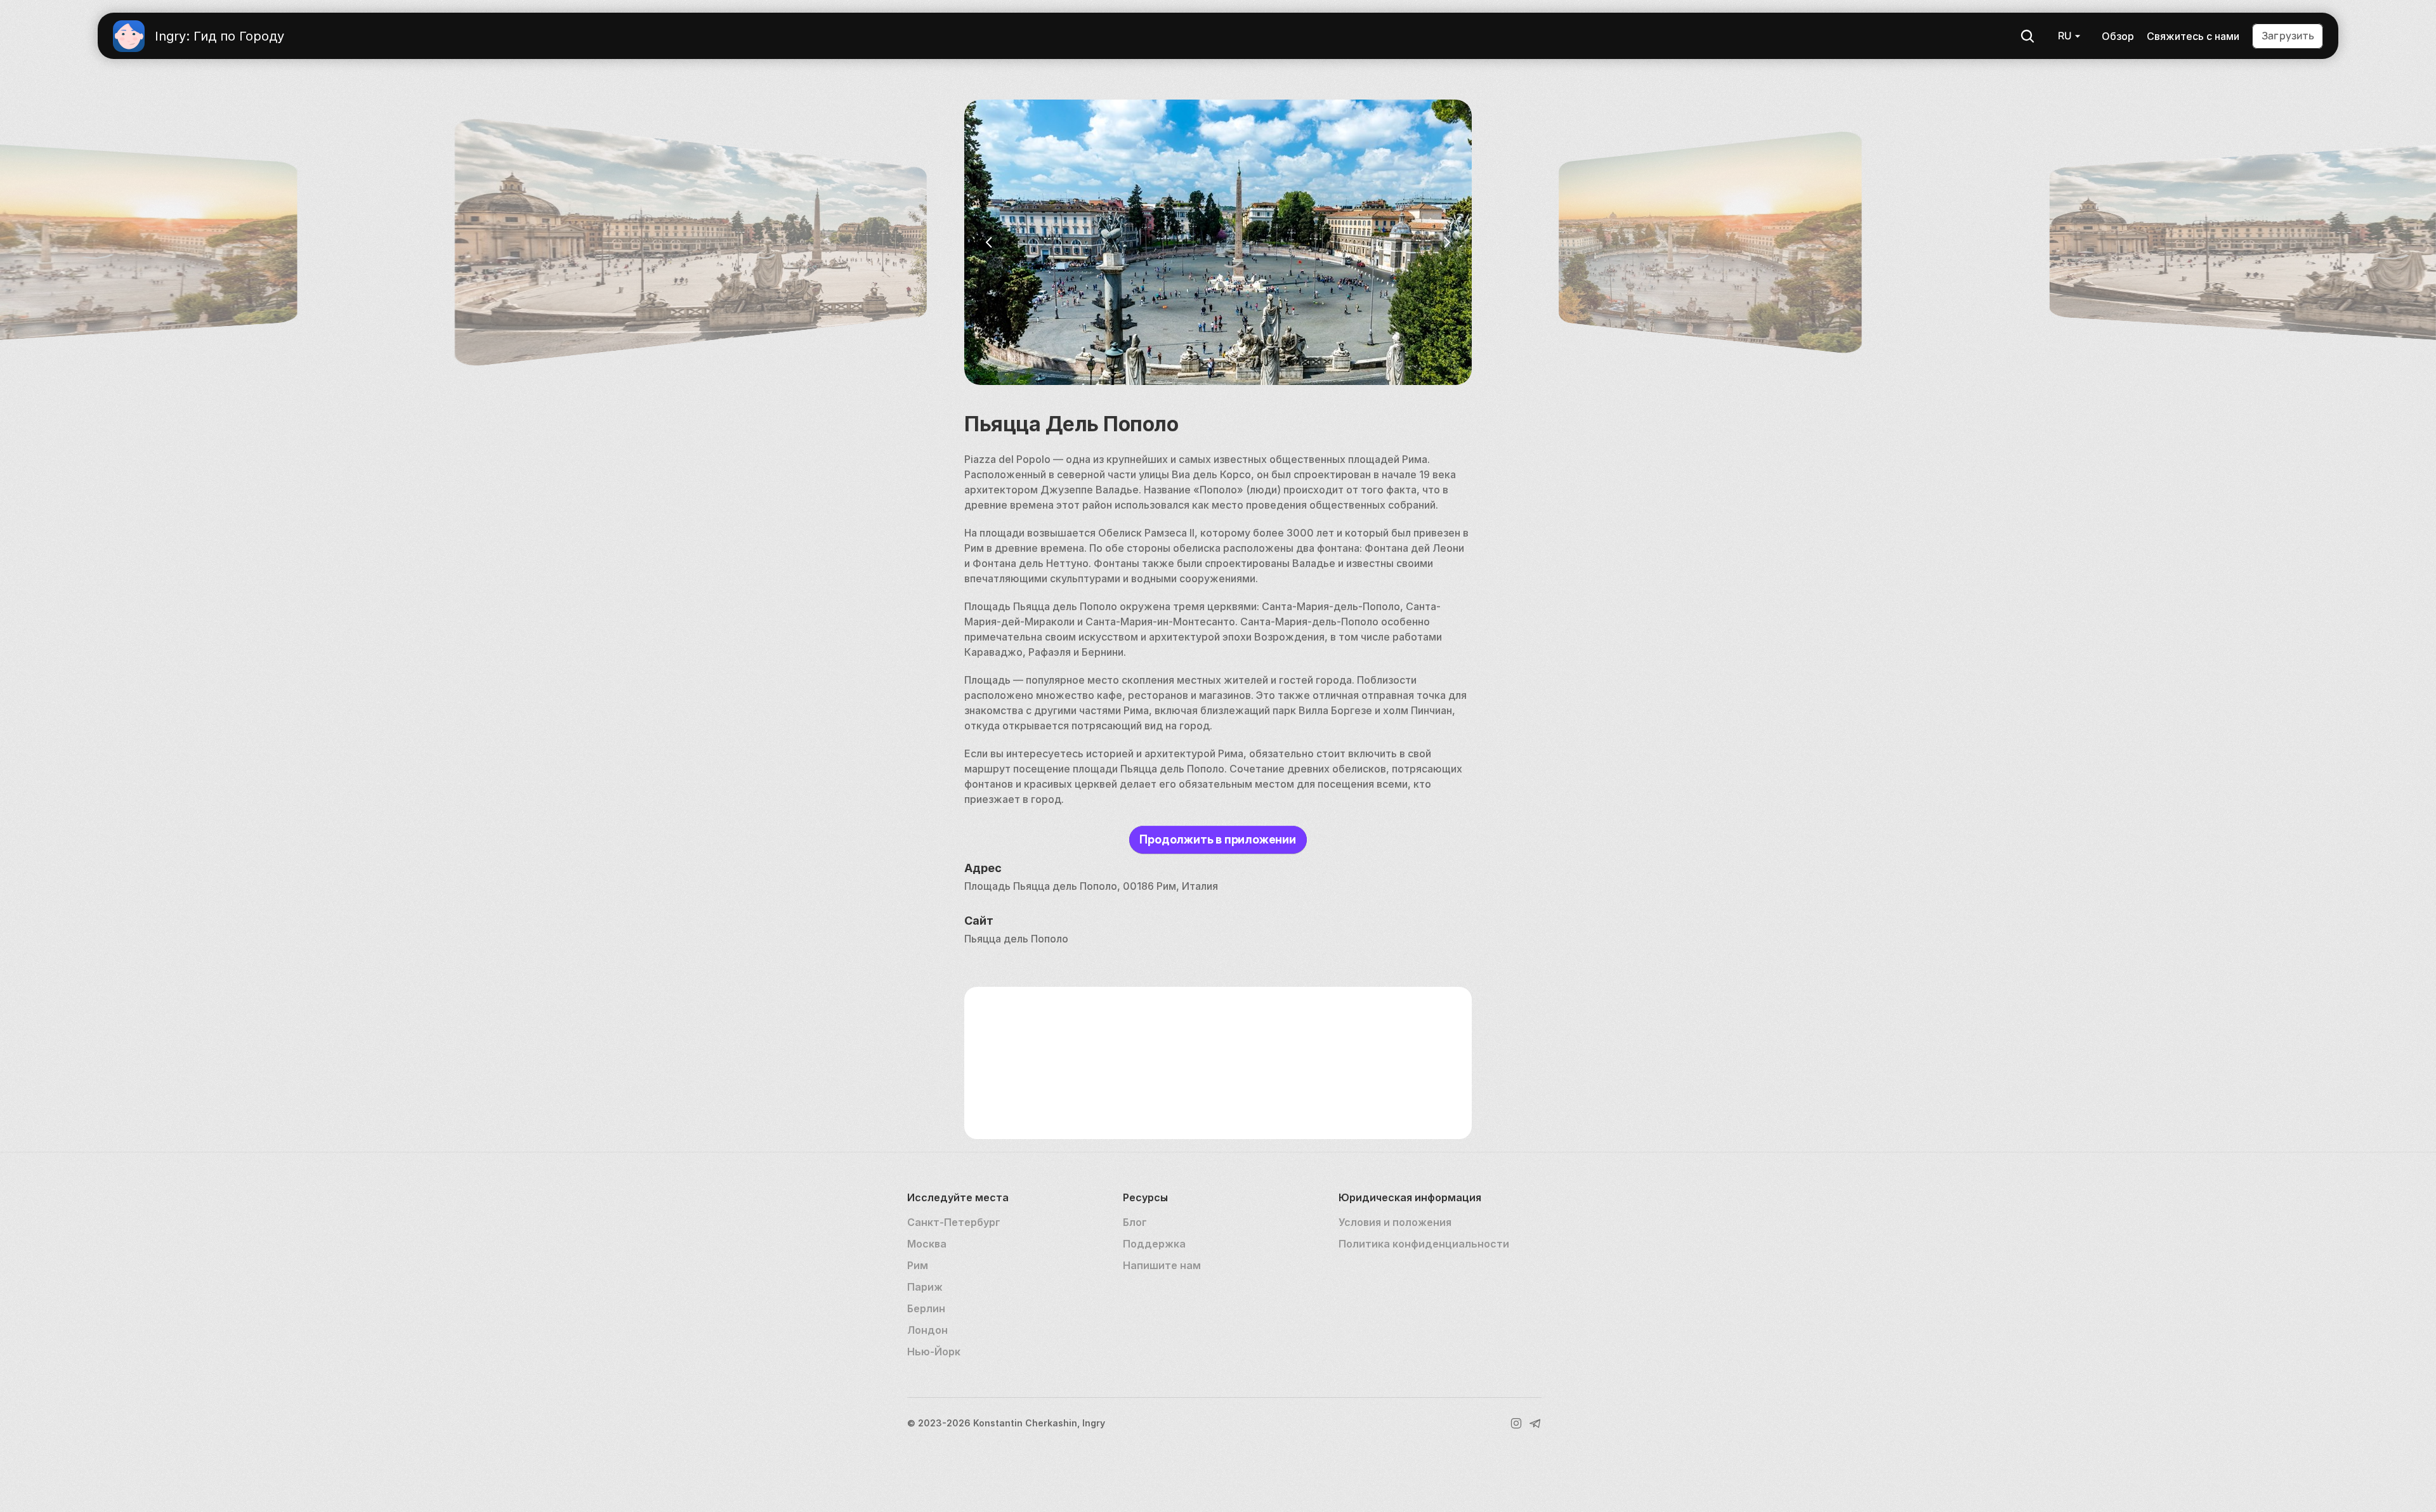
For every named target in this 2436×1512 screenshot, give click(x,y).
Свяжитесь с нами (2193, 36)
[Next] (1446, 242)
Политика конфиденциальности (1424, 1244)
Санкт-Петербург (954, 1222)
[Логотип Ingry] (129, 36)
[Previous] (990, 242)
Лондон (927, 1330)
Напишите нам (1162, 1265)
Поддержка (1154, 1244)
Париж (925, 1287)
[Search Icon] (2027, 36)
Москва (927, 1244)
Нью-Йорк (934, 1352)
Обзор (2118, 36)
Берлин (926, 1308)
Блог (1135, 1222)
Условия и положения (1395, 1222)
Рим (918, 1265)
